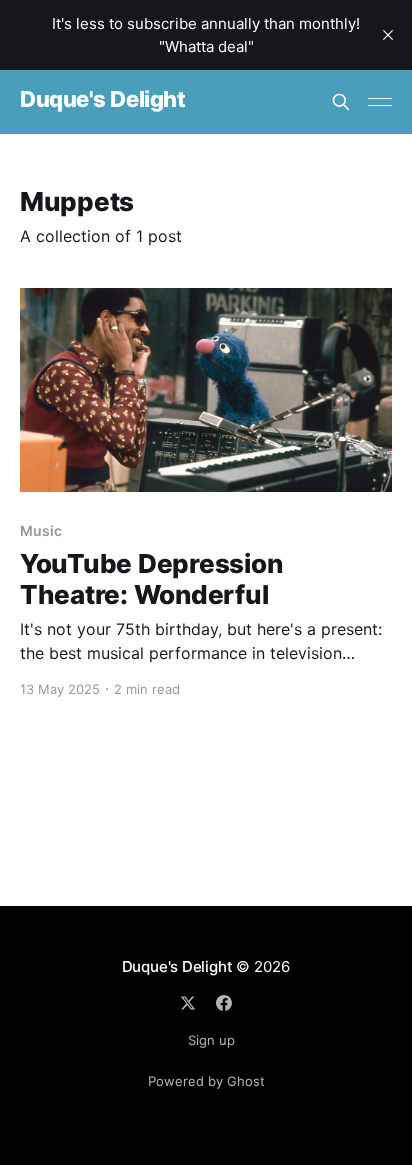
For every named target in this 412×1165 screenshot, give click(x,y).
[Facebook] (224, 1003)
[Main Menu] (380, 102)
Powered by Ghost (206, 1081)
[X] (188, 1003)
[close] (388, 35)
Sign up (211, 1040)
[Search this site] (341, 102)
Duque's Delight (102, 99)
